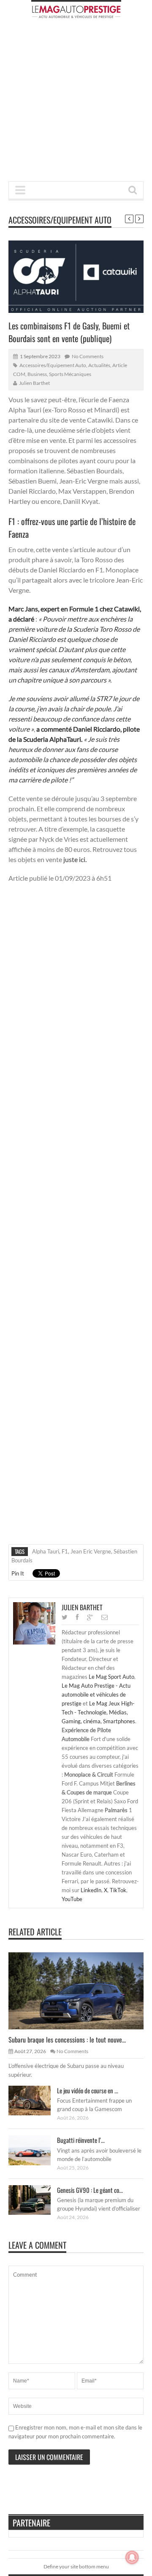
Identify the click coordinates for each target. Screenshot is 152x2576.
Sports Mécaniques (70, 374)
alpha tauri (46, 1551)
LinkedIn (91, 1890)
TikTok (118, 1890)
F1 (65, 1551)
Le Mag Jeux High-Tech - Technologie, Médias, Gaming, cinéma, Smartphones (98, 1712)
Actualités (99, 365)
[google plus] (90, 1617)
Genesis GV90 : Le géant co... (90, 2190)
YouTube (72, 1899)
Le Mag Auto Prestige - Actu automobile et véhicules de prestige (96, 1694)
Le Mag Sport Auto (111, 1677)
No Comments (88, 356)
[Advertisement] (76, 102)
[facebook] (77, 1617)
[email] (104, 1617)
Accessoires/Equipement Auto (60, 220)
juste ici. (75, 859)
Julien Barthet (34, 383)
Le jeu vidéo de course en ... (88, 2090)
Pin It (18, 1573)
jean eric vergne (91, 1551)
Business (37, 374)
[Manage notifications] (132, 2557)
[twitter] (65, 1617)
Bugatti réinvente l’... (81, 2140)
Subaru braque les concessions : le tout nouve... (67, 2040)
